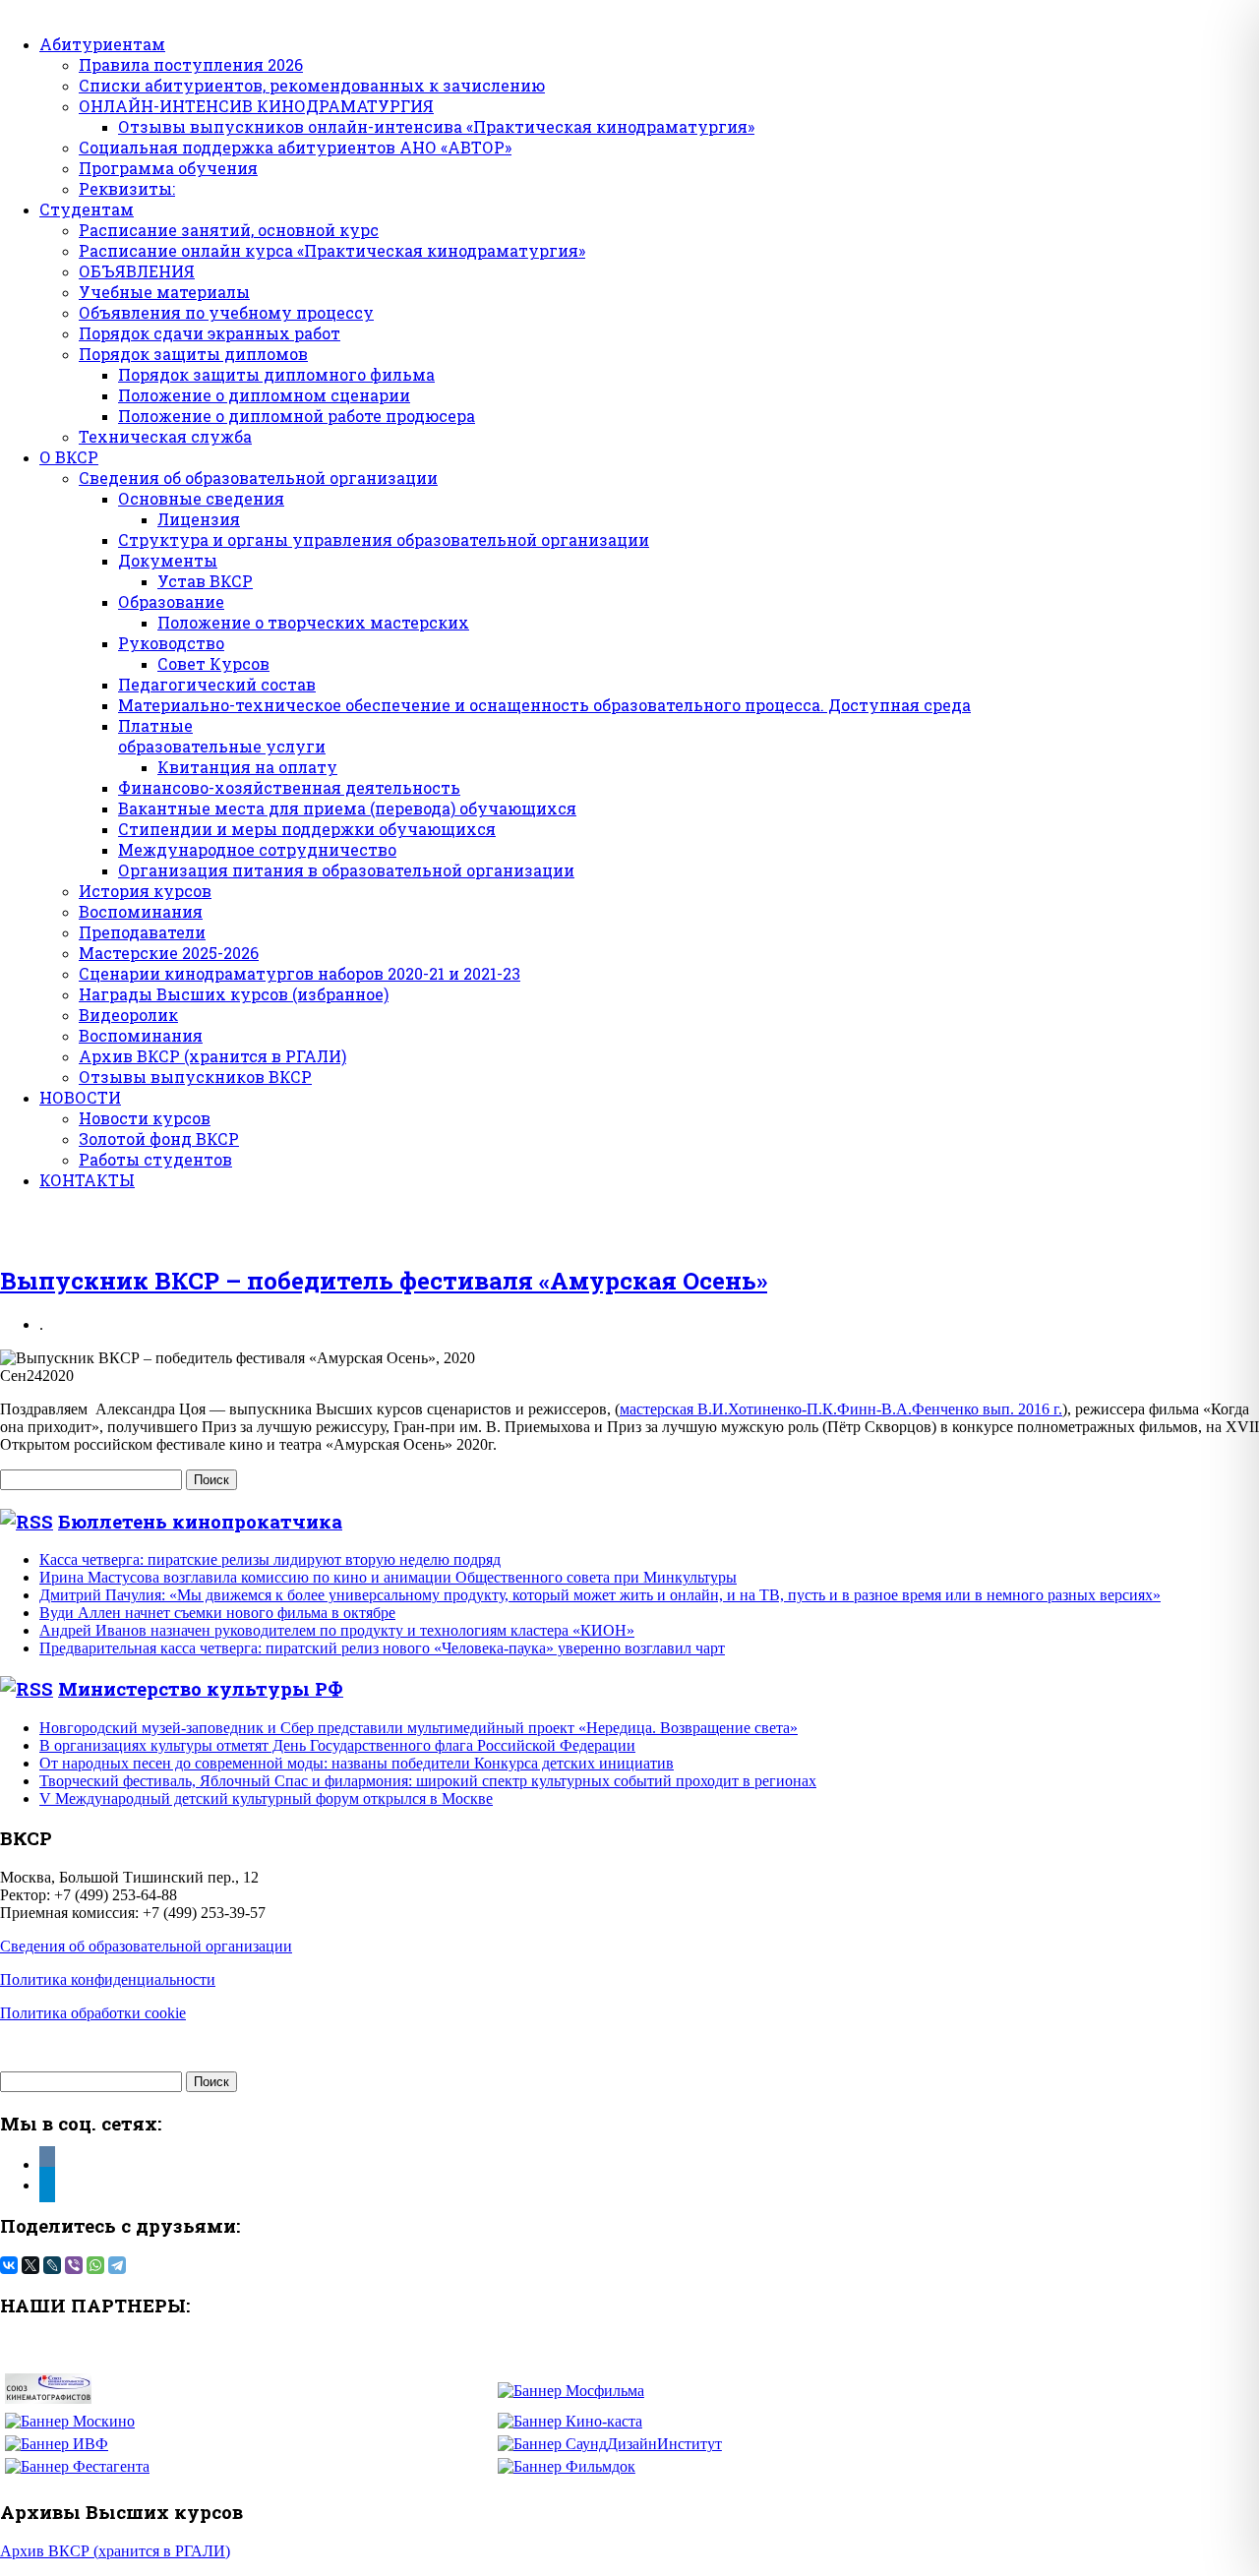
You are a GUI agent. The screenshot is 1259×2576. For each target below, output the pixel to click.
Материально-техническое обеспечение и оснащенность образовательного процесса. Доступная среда (544, 705)
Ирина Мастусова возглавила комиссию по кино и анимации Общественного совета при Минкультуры (388, 1577)
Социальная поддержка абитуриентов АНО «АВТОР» (295, 147)
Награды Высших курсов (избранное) (234, 994)
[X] (30, 2265)
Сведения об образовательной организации (258, 478)
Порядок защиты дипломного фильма (276, 374)
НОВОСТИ (80, 1097)
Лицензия (199, 519)
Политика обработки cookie (93, 2013)
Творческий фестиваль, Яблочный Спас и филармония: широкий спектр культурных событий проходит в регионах (428, 1781)
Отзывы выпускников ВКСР (195, 1077)
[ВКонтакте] (9, 2265)
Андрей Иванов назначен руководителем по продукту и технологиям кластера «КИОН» (337, 1630)
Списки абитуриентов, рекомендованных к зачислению (312, 85)
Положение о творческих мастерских (313, 622)
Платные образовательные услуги (222, 736)
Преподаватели (142, 932)
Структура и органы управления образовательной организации (384, 539)
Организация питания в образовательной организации (346, 870)
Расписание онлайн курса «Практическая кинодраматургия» (332, 250)
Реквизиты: (127, 188)
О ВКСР (69, 457)
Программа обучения (168, 168)
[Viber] (74, 2265)
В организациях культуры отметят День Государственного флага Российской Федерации (337, 1745)
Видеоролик (128, 1015)
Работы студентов (155, 1159)
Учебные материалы (164, 292)
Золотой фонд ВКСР (159, 1138)
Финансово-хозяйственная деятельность (289, 787)
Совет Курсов (213, 663)
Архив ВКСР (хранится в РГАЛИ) (212, 1056)
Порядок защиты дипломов (193, 354)
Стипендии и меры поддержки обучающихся (307, 829)
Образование (171, 601)
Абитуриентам (102, 44)
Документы (168, 560)
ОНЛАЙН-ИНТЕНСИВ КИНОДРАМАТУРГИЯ (256, 106)
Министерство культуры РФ (201, 1688)
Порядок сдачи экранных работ (210, 333)
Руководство (171, 643)
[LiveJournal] (52, 2265)
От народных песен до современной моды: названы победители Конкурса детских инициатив (357, 1763)
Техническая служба (165, 436)
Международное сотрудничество (257, 849)
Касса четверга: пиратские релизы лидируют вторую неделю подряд (270, 1559)
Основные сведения (201, 498)
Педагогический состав (217, 684)
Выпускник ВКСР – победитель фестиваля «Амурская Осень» (384, 1281)
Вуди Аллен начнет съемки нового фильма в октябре (217, 1613)
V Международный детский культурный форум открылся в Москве (266, 1798)
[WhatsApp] (95, 2265)
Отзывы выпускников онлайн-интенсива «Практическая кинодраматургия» (436, 126)
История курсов (145, 891)
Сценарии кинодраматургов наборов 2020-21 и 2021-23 (300, 973)
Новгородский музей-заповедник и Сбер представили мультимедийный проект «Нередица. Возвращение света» (419, 1728)
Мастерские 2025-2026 (169, 953)
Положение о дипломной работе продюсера (297, 416)
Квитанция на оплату (247, 767)
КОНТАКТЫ (87, 1180)
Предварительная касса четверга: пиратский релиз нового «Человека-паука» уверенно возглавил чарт (382, 1648)
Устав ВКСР (205, 581)
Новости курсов (145, 1118)
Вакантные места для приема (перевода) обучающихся (347, 808)
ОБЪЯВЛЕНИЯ (137, 271)
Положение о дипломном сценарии (264, 395)
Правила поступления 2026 (191, 64)
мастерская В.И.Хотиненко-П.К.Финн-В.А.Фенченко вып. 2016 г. (841, 1409)
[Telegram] (117, 2265)
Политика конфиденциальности (108, 1979)
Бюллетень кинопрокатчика (200, 1521)
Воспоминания (141, 911)
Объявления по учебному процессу (226, 312)
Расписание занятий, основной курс (229, 230)
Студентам (87, 209)
